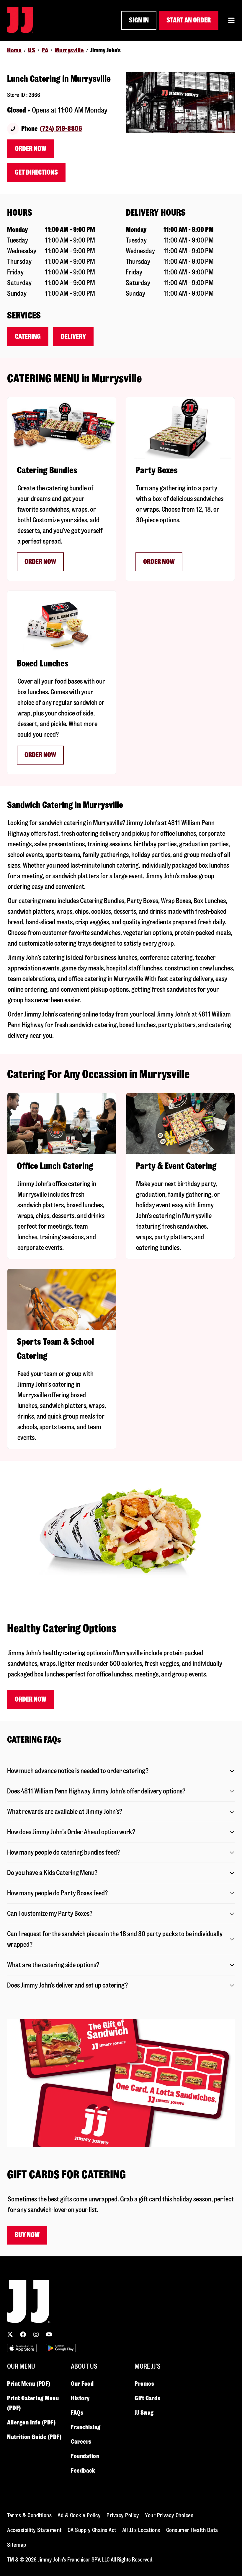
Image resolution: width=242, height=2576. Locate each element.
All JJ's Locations (141, 2530)
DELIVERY (73, 337)
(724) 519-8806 (61, 129)
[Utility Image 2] (61, 2348)
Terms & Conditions (29, 2515)
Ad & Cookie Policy (79, 2515)
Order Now (31, 149)
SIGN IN (139, 20)
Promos (144, 2384)
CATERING (28, 337)
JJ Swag (144, 2413)
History (80, 2398)
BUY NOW (27, 2235)
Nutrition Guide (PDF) (34, 2437)
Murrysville (69, 50)
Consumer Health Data (192, 2530)
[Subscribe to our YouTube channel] (49, 2334)
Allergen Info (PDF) (31, 2422)
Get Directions (36, 172)
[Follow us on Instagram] (36, 2334)
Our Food (82, 2384)
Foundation (85, 2456)
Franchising (86, 2427)
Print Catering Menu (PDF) (33, 2403)
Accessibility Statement (34, 2530)
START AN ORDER (189, 20)
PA (45, 50)
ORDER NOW (40, 562)
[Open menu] (231, 20)
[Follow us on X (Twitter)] (10, 2334)
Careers (81, 2442)
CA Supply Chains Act (92, 2530)
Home (14, 50)
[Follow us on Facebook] (23, 2334)
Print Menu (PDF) (29, 2384)
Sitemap (17, 2545)
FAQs (77, 2413)
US (32, 50)
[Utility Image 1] (22, 2348)
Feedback (83, 2471)
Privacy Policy (123, 2515)
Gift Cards (148, 2398)
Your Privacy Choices (169, 2515)
